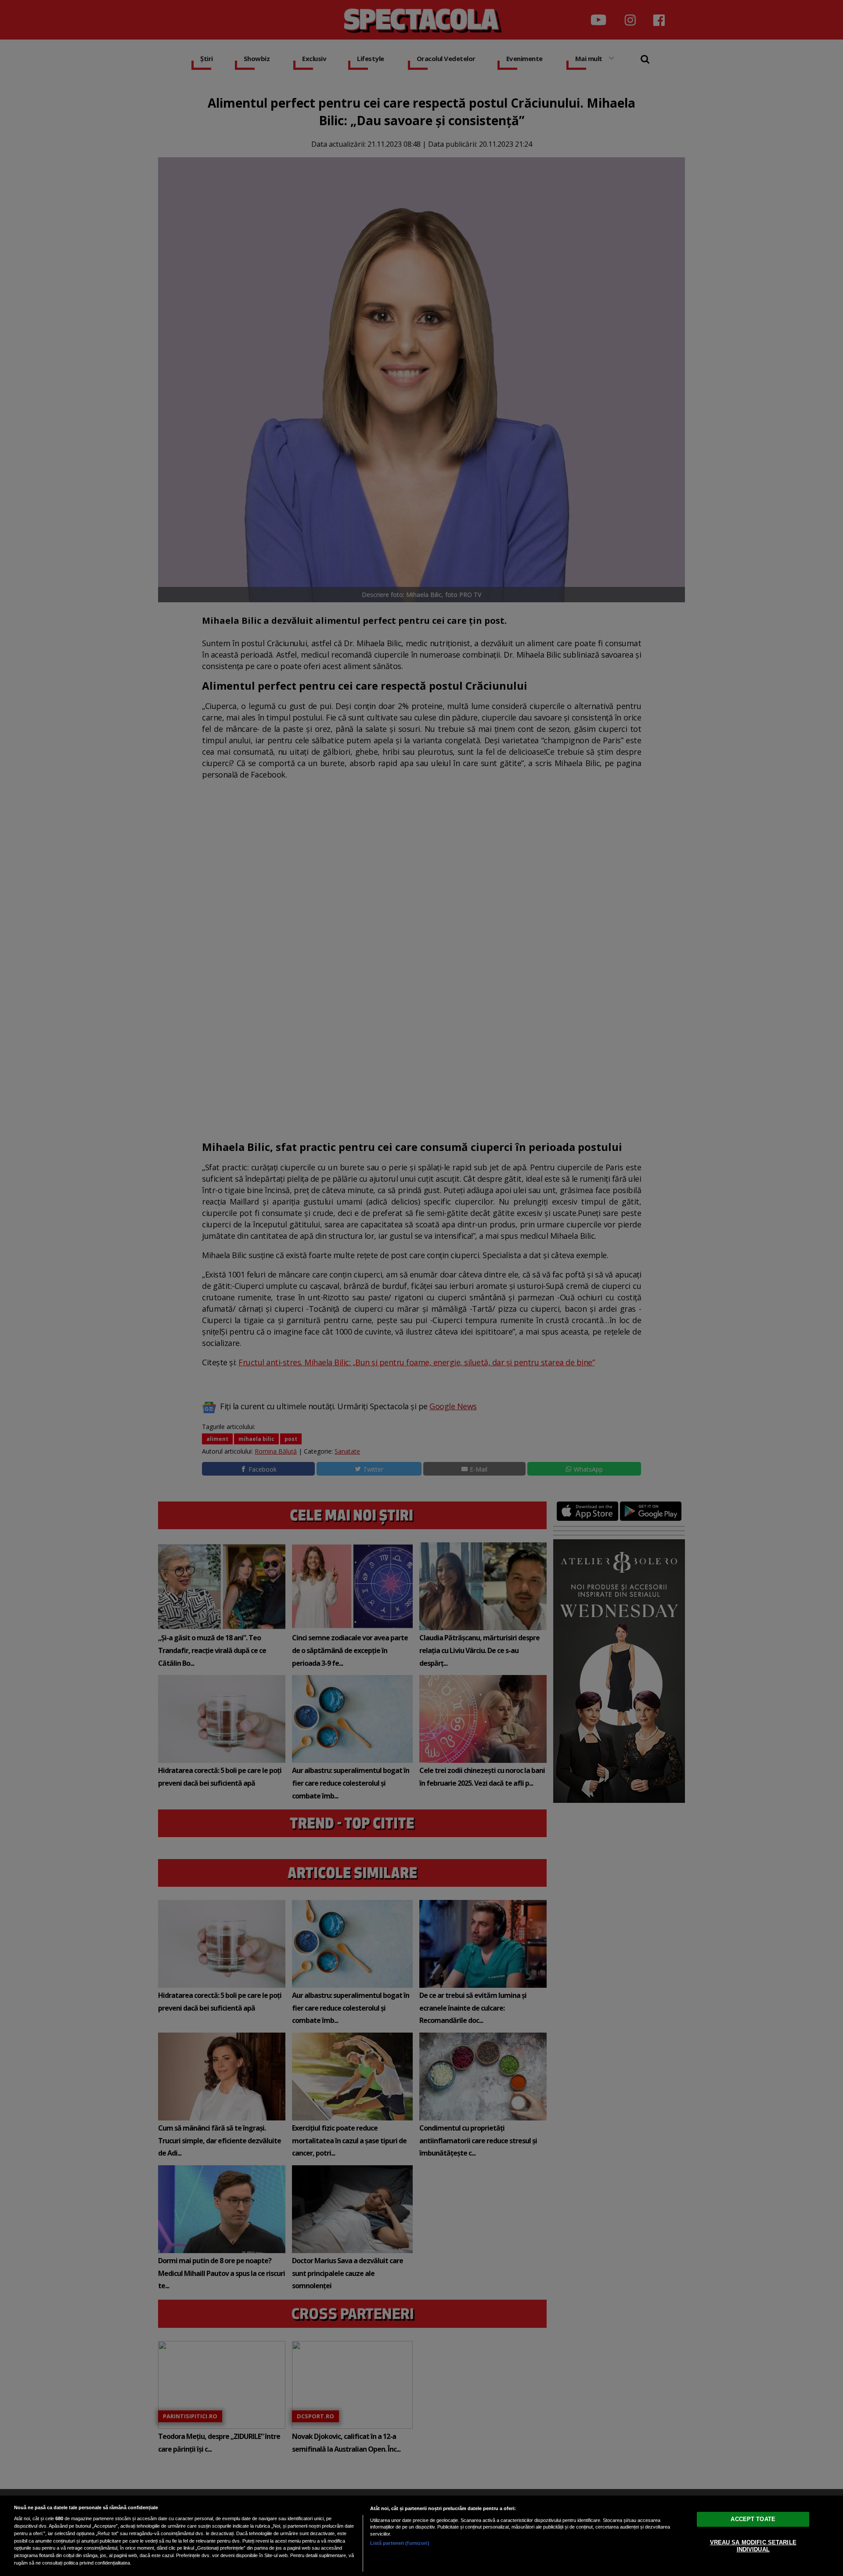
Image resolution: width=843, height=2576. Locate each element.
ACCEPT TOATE (753, 2519)
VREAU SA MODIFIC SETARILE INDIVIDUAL (753, 2546)
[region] (421, 2536)
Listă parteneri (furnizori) (400, 2543)
